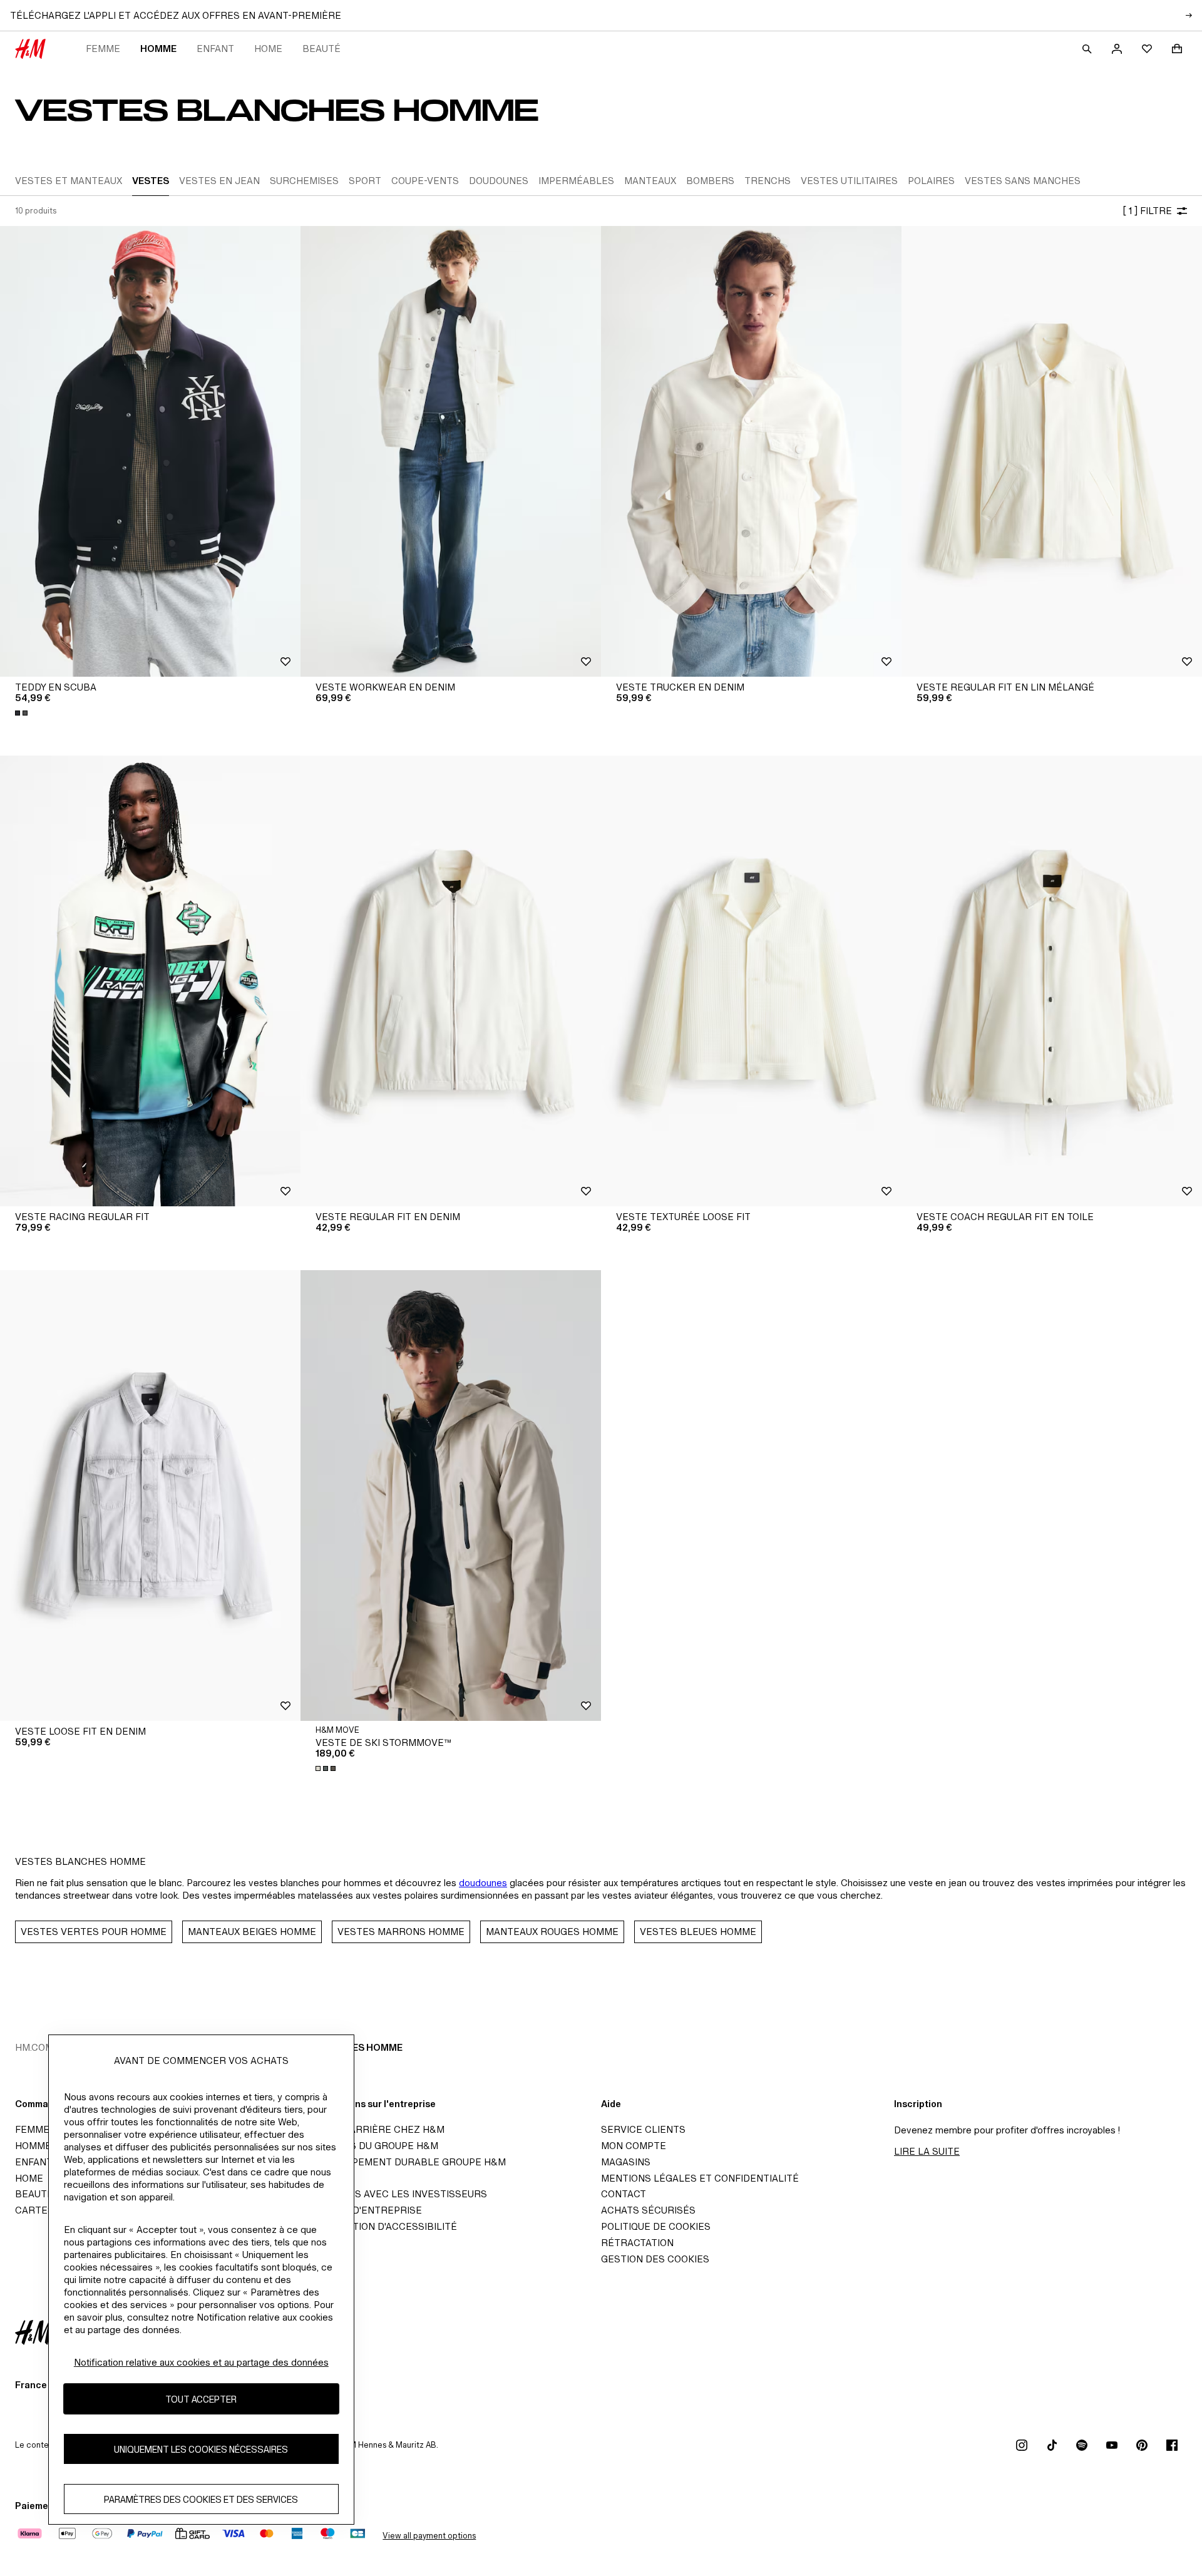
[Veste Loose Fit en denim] (150, 1496)
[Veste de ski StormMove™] (451, 1496)
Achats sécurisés (648, 2210)
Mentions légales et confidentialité (700, 2178)
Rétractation (637, 2243)
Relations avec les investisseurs (398, 2194)
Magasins (626, 2162)
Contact (624, 2194)
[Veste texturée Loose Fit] (751, 981)
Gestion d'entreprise (365, 2210)
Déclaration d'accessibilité (383, 2226)
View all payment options (429, 2536)
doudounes (483, 1883)
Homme (158, 49)
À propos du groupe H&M (373, 2146)
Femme (103, 49)
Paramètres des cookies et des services (201, 2499)
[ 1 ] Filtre (1147, 211)
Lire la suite (927, 2151)
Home (268, 49)
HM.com (34, 2047)
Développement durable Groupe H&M (407, 2162)
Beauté (321, 49)
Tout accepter (201, 2399)
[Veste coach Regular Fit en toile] (1052, 981)
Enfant (215, 49)
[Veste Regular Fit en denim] (451, 981)
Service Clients (643, 2129)
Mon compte (634, 2146)
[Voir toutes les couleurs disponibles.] (23, 713)
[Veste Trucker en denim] (751, 451)
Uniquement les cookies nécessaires (201, 2449)
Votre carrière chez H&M (376, 2129)
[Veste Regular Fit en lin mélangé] (1052, 451)
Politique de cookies (656, 2226)
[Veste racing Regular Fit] (150, 981)
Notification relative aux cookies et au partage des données (201, 2362)
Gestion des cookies (655, 2259)
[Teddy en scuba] (150, 451)
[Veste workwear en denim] (451, 451)
